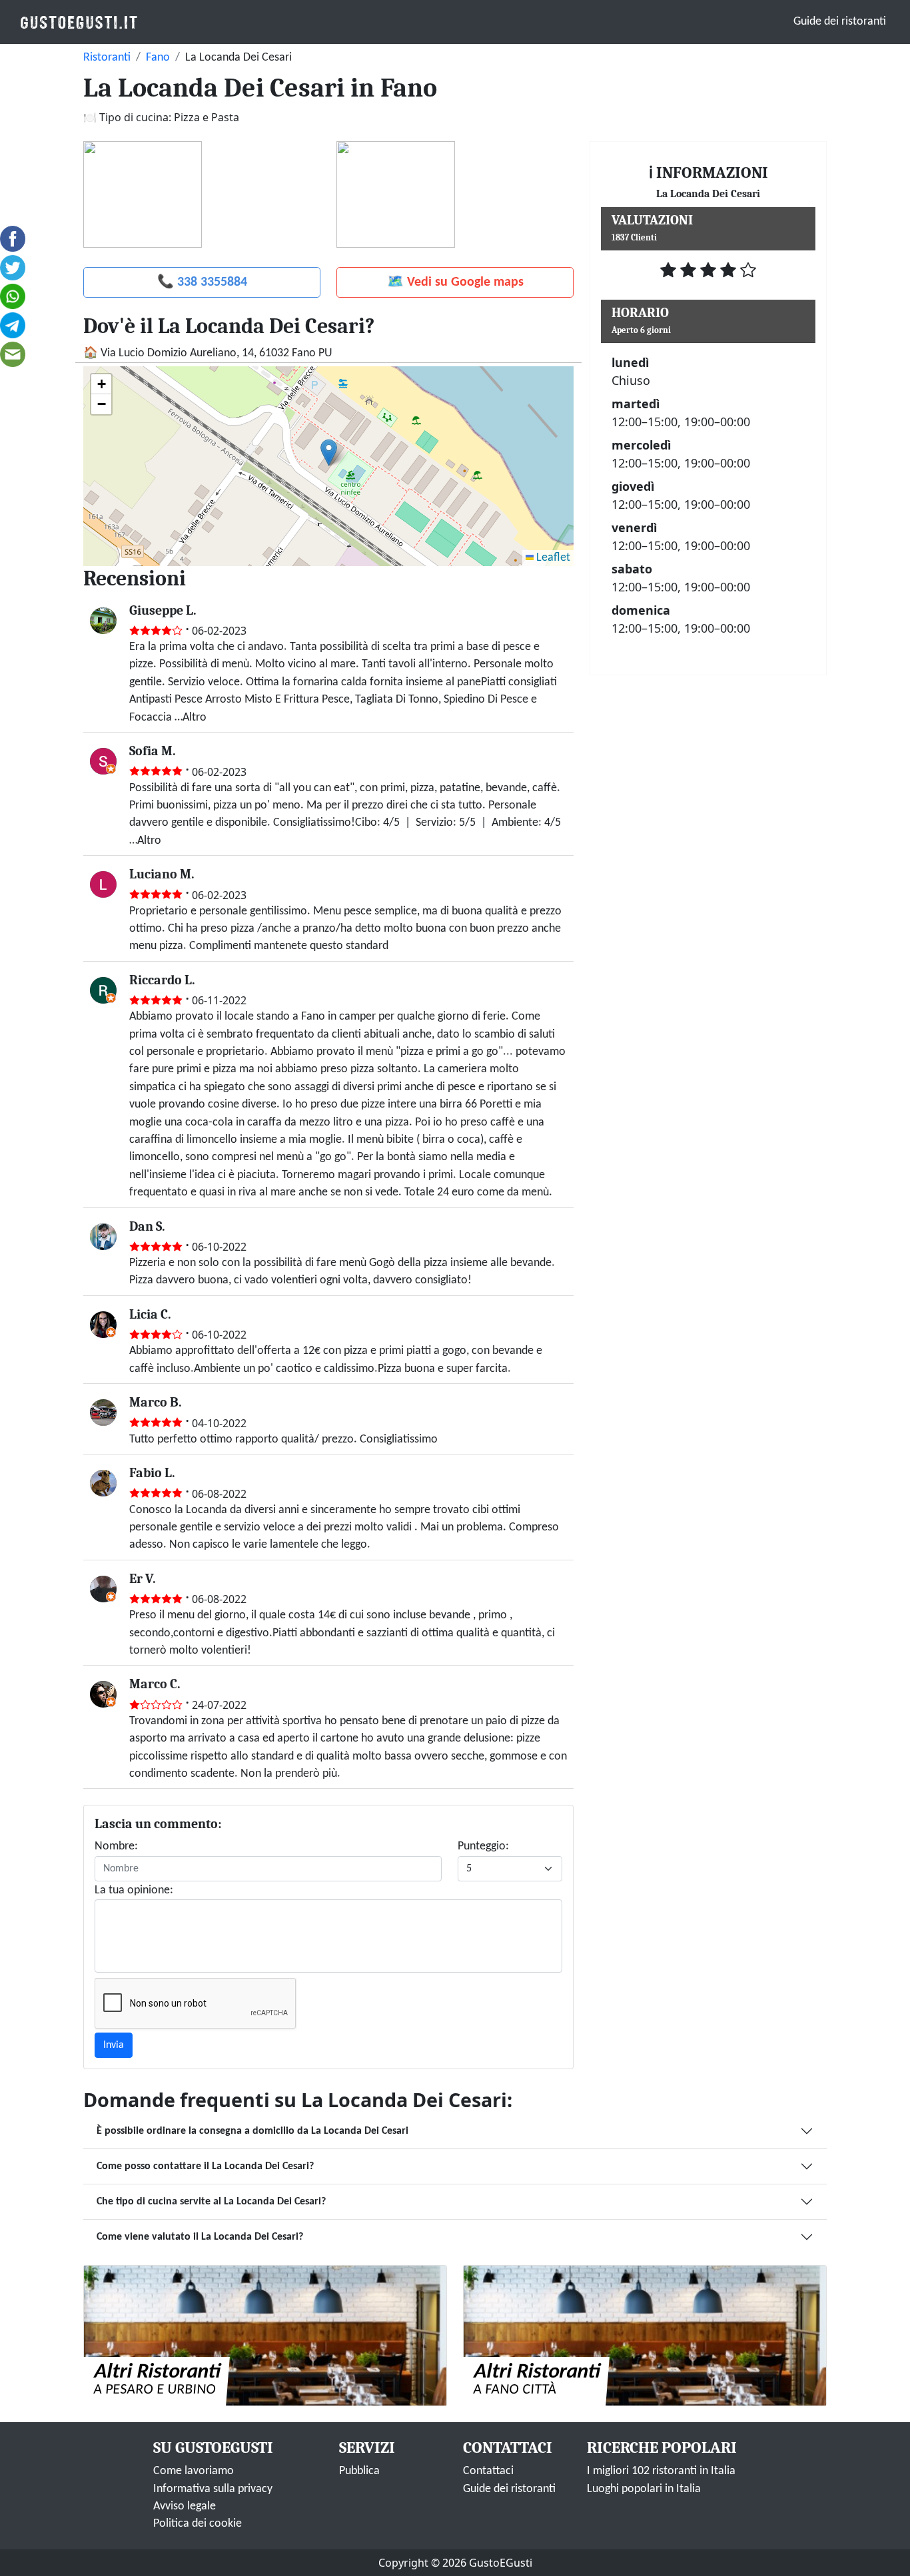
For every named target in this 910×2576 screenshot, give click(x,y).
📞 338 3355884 (202, 282)
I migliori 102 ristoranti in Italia (661, 2471)
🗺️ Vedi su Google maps (455, 282)
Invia (114, 2045)
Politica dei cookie (198, 2524)
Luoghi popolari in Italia (644, 2489)
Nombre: (116, 1846)
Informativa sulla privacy (213, 2489)
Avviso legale (185, 2506)
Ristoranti (107, 58)
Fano (158, 58)
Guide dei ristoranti (840, 22)
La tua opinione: (134, 1890)
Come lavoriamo (194, 2471)
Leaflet (552, 558)
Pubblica (359, 2471)
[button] (329, 453)
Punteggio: (483, 1846)
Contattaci (488, 2471)
